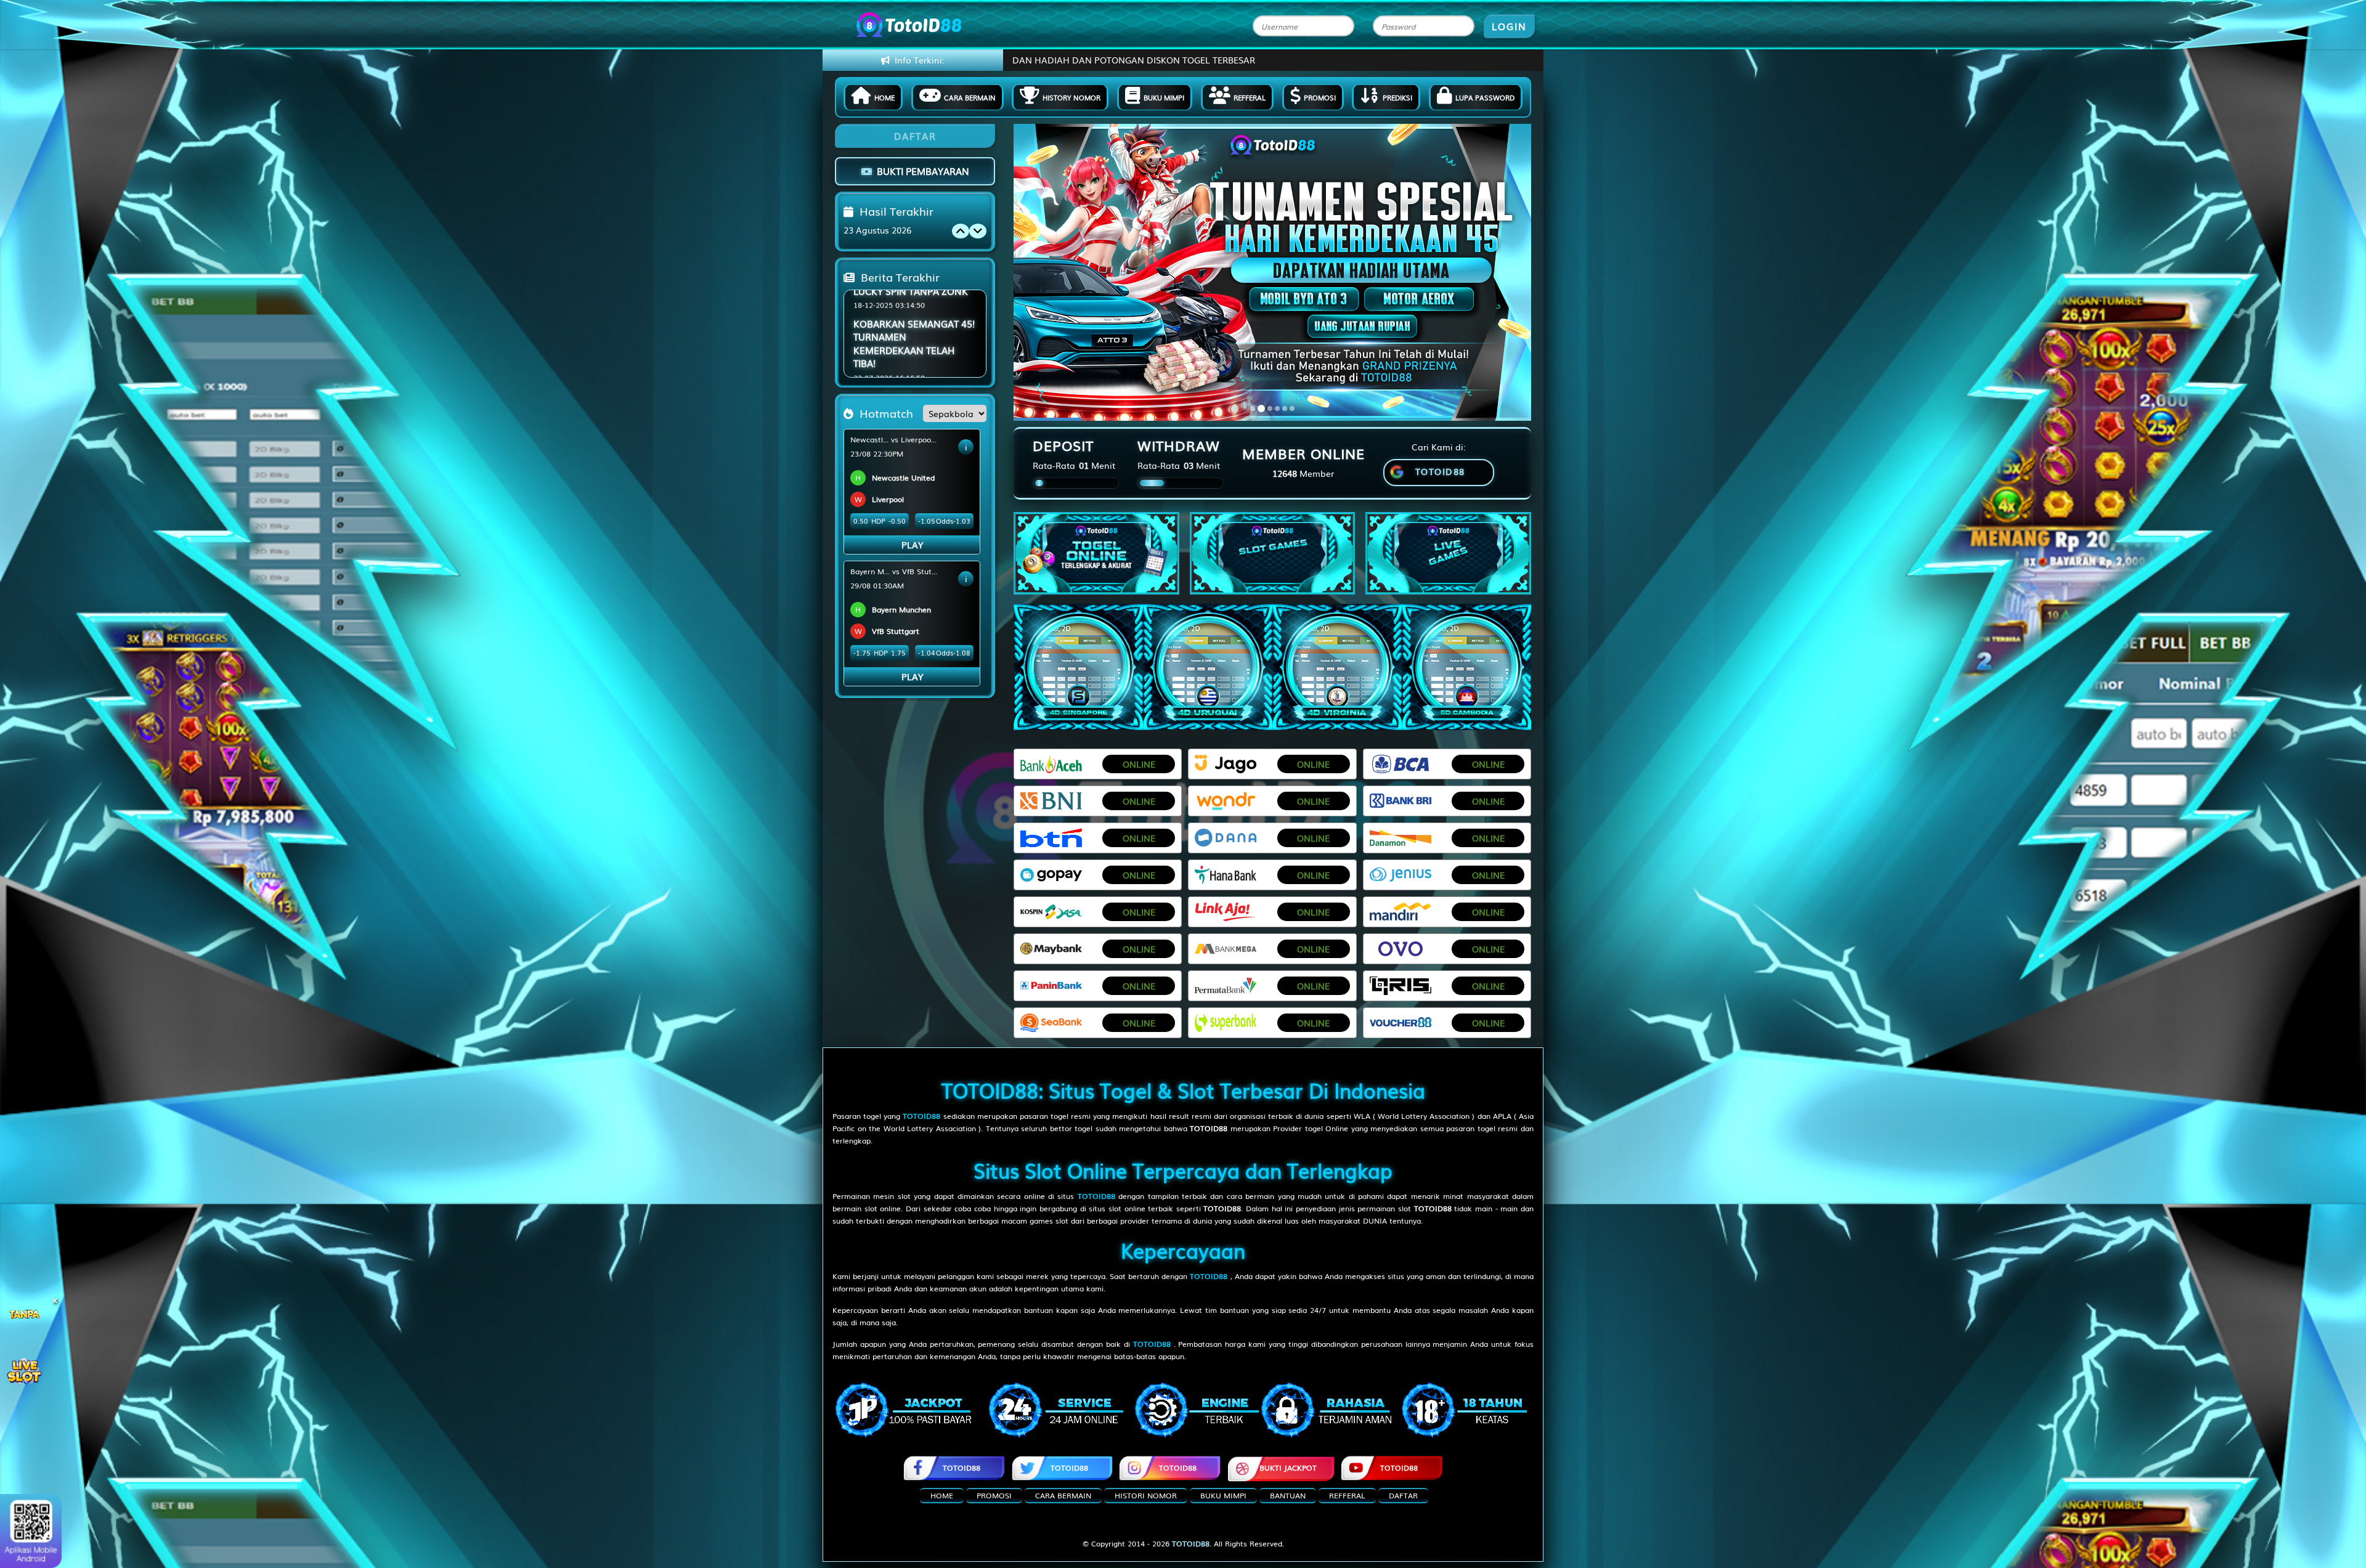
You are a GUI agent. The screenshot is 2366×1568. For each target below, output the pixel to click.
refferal (1347, 1495)
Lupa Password (1485, 97)
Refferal (1250, 97)
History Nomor (1071, 97)
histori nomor (1146, 1495)
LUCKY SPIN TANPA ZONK (911, 326)
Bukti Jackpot (1288, 1468)
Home (884, 97)
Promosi (1320, 97)
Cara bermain (970, 97)
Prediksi (1397, 97)
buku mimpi (1223, 1495)
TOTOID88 (961, 1468)
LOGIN (1509, 26)
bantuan (1288, 1495)
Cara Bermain (1063, 1495)
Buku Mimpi (1164, 97)
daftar (1403, 1495)
